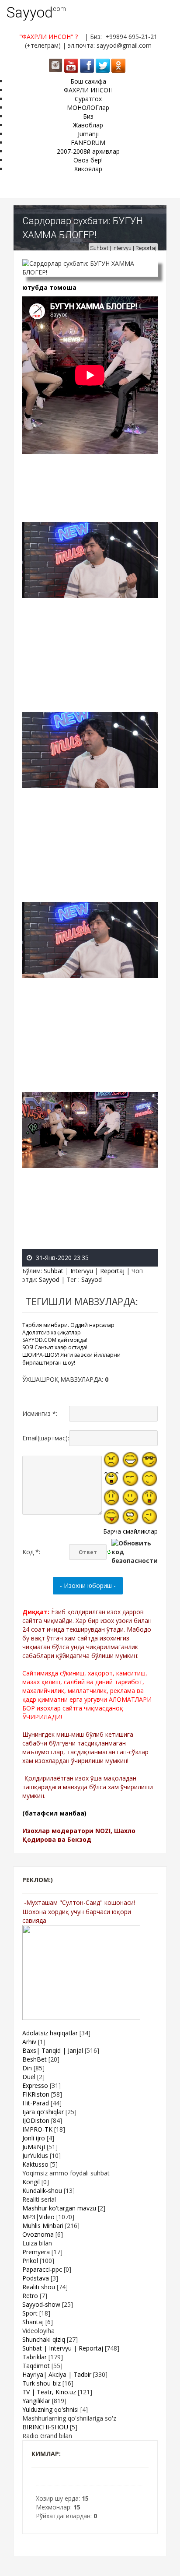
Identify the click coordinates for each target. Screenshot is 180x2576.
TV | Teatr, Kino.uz (49, 2392)
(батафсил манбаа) (54, 1813)
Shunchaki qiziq (44, 2339)
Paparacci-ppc (42, 2269)
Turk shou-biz (42, 2383)
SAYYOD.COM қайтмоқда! (55, 1340)
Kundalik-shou (42, 2191)
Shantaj (33, 2322)
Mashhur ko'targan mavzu (59, 2208)
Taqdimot (36, 2366)
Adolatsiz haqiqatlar (50, 2033)
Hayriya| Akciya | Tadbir (57, 2374)
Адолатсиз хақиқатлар (52, 1332)
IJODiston (36, 2120)
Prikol (30, 2261)
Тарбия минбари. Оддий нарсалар (68, 1325)
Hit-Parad (36, 2103)
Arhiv (29, 2042)
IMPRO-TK (37, 2129)
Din (27, 2068)
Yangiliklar (36, 2401)
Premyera (36, 2252)
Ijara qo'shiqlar (43, 2112)
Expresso (35, 2085)
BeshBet (35, 2059)
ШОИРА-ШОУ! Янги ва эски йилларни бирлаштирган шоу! (71, 1358)
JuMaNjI (34, 2147)
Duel (29, 2077)
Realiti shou (39, 2287)
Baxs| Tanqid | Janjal (53, 2050)
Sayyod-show (41, 2304)
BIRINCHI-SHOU (45, 2427)
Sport (30, 2313)
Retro (30, 2296)
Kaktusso (35, 2164)
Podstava (36, 2278)
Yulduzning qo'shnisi (50, 2409)
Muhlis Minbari (43, 2226)
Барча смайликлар (130, 1531)
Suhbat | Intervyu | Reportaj (123, 248)
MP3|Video (38, 2217)
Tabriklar (35, 2357)
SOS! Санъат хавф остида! (55, 1347)
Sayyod (30, 12)
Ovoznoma (38, 2234)
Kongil (31, 2182)
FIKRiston (36, 2094)
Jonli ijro (34, 2138)
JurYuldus (35, 2155)
